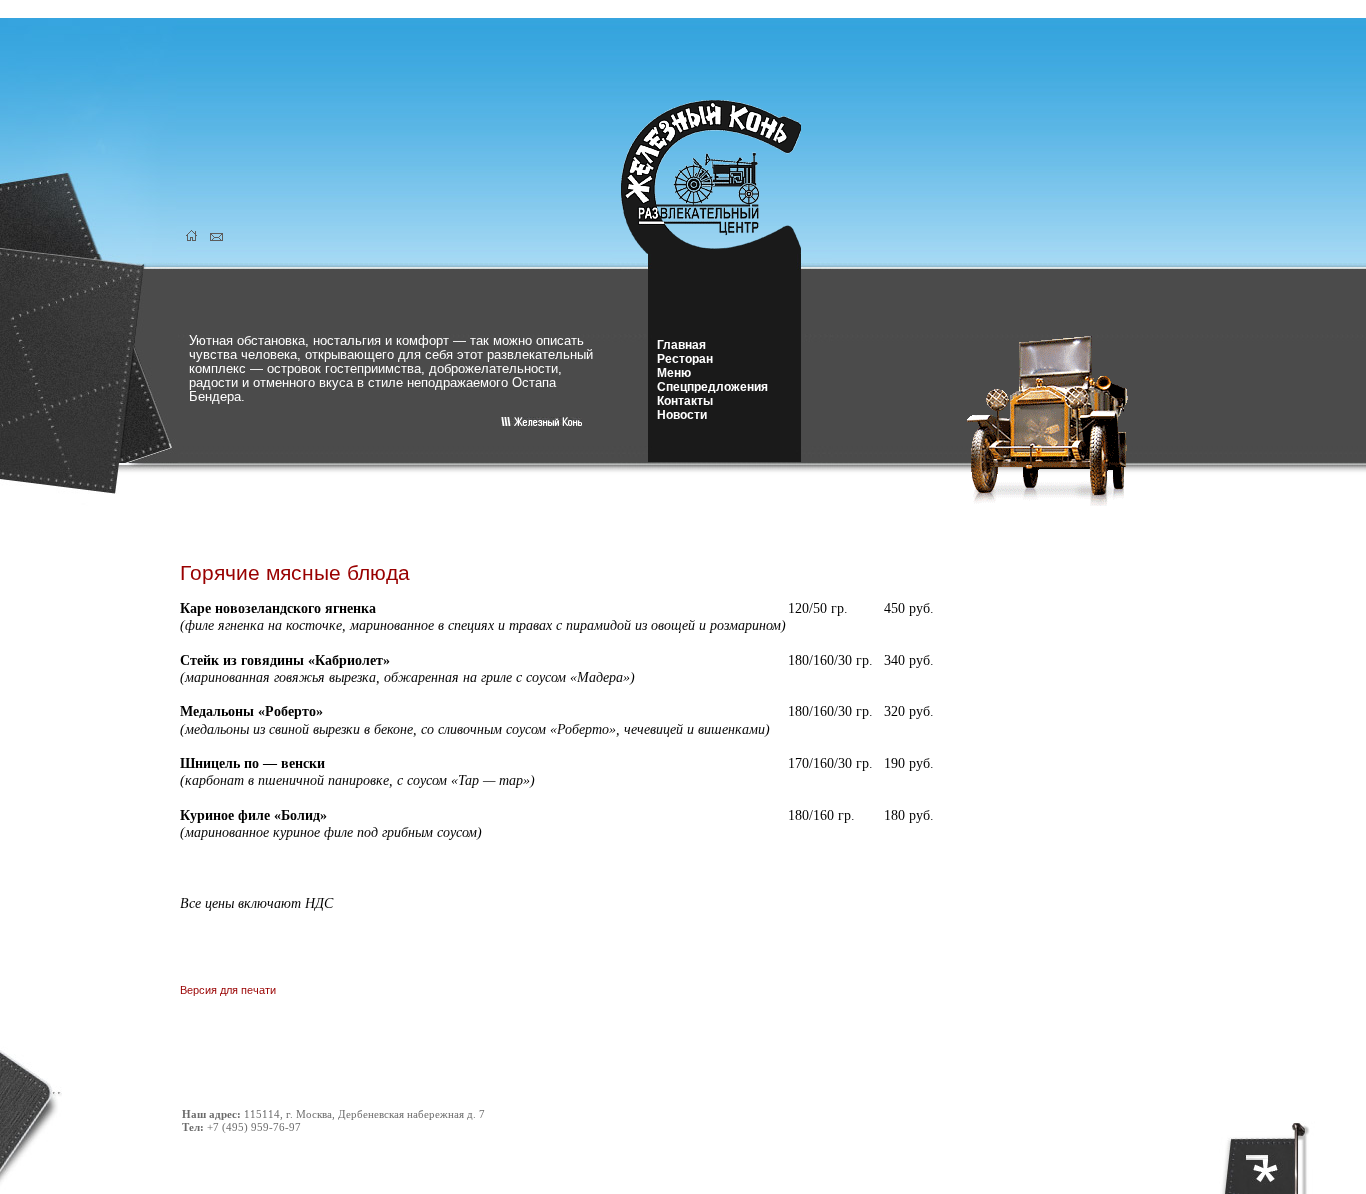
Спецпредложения (712, 387)
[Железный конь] (722, 248)
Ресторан (685, 359)
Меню (674, 373)
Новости (682, 415)
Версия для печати (228, 990)
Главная (681, 345)
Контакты (685, 401)
